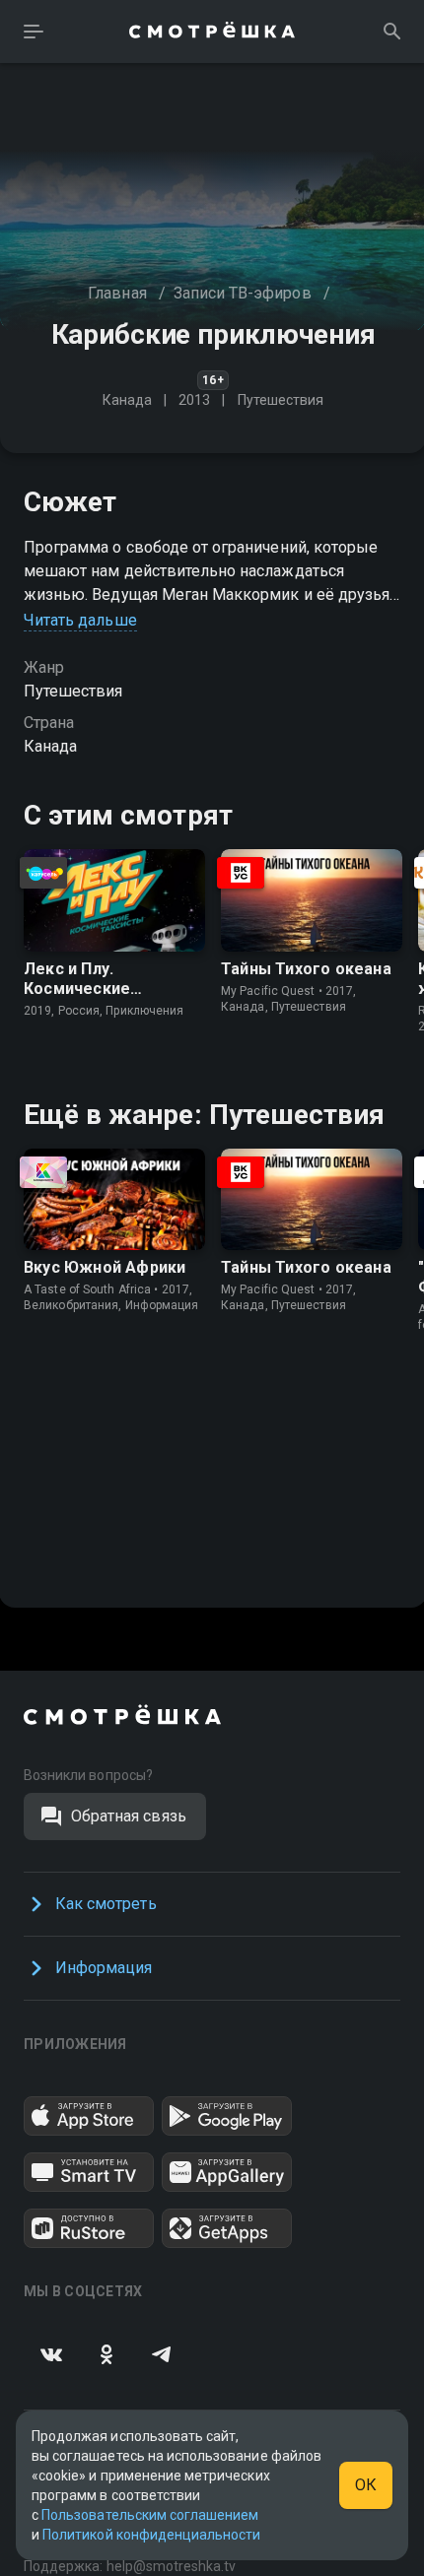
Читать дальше (80, 620)
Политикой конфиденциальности (151, 2535)
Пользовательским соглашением (150, 2515)
